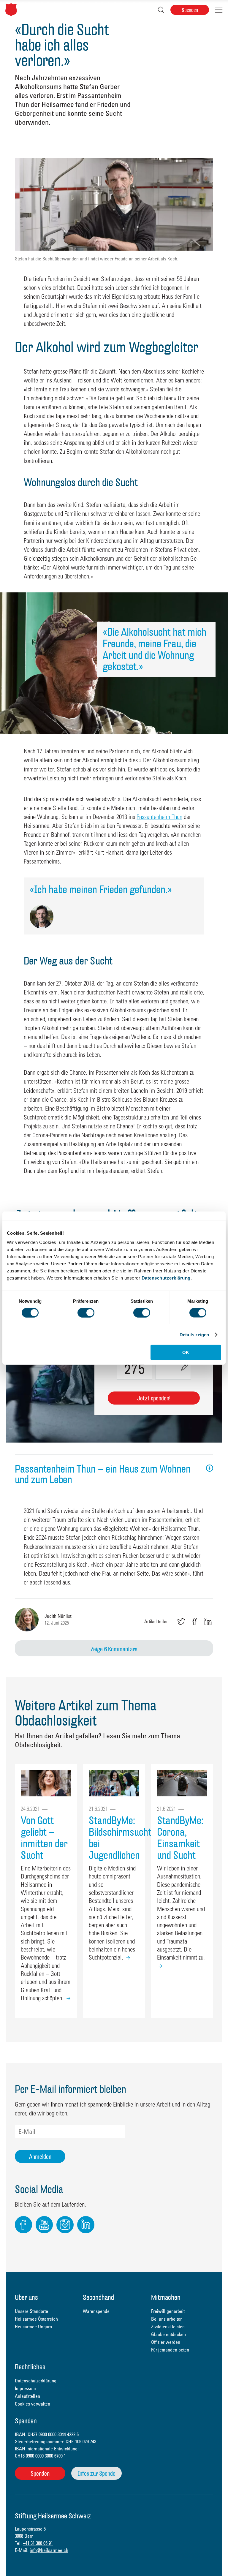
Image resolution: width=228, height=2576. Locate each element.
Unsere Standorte (31, 2311)
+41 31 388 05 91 (38, 2543)
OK (186, 1352)
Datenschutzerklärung (166, 1278)
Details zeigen (194, 1334)
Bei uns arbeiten (167, 2319)
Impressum (25, 2388)
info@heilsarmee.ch (49, 2550)
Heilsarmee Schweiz (11, 10)
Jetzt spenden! (154, 1398)
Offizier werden (166, 2342)
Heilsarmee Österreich (36, 2319)
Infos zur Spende (97, 2473)
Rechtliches (30, 2367)
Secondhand (98, 2298)
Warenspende (96, 2311)
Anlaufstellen (27, 2396)
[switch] (86, 1312)
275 (133, 1367)
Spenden (190, 10)
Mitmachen (166, 2298)
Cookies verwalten (33, 2404)
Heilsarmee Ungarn (33, 2327)
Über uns (26, 2298)
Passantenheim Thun (159, 817)
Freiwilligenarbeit (168, 2311)
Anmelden (40, 2157)
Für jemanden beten (170, 2350)
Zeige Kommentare (114, 1649)
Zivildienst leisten (168, 2327)
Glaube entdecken (168, 2334)
